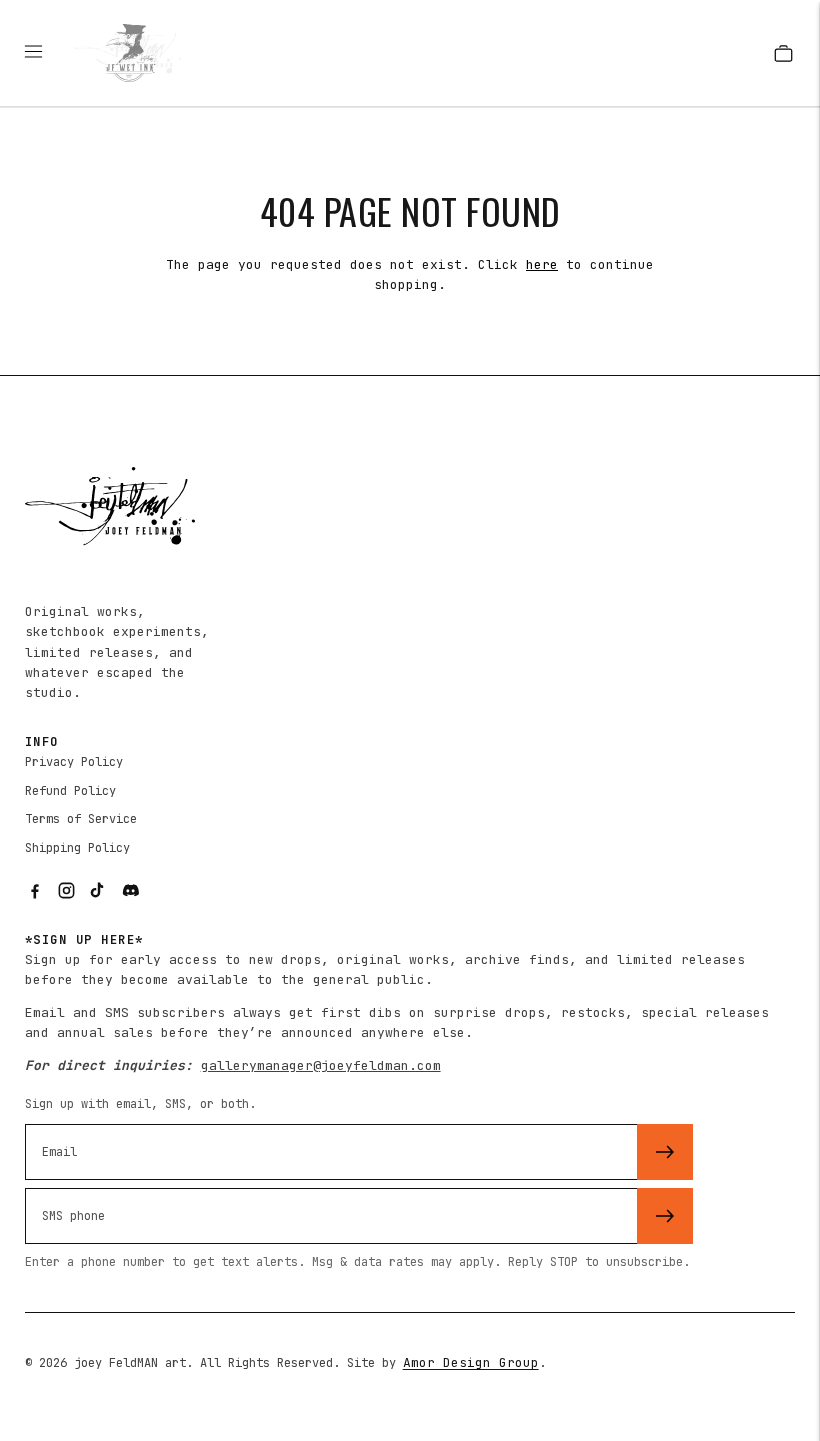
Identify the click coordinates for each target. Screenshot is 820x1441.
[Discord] (131, 891)
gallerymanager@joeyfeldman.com (321, 1065)
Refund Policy (70, 791)
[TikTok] (99, 891)
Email (65, 1121)
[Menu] (43, 53)
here (542, 264)
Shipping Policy (77, 848)
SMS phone (81, 1185)
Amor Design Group (471, 1362)
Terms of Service (81, 819)
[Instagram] (67, 891)
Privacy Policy (74, 762)
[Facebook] (35, 891)
